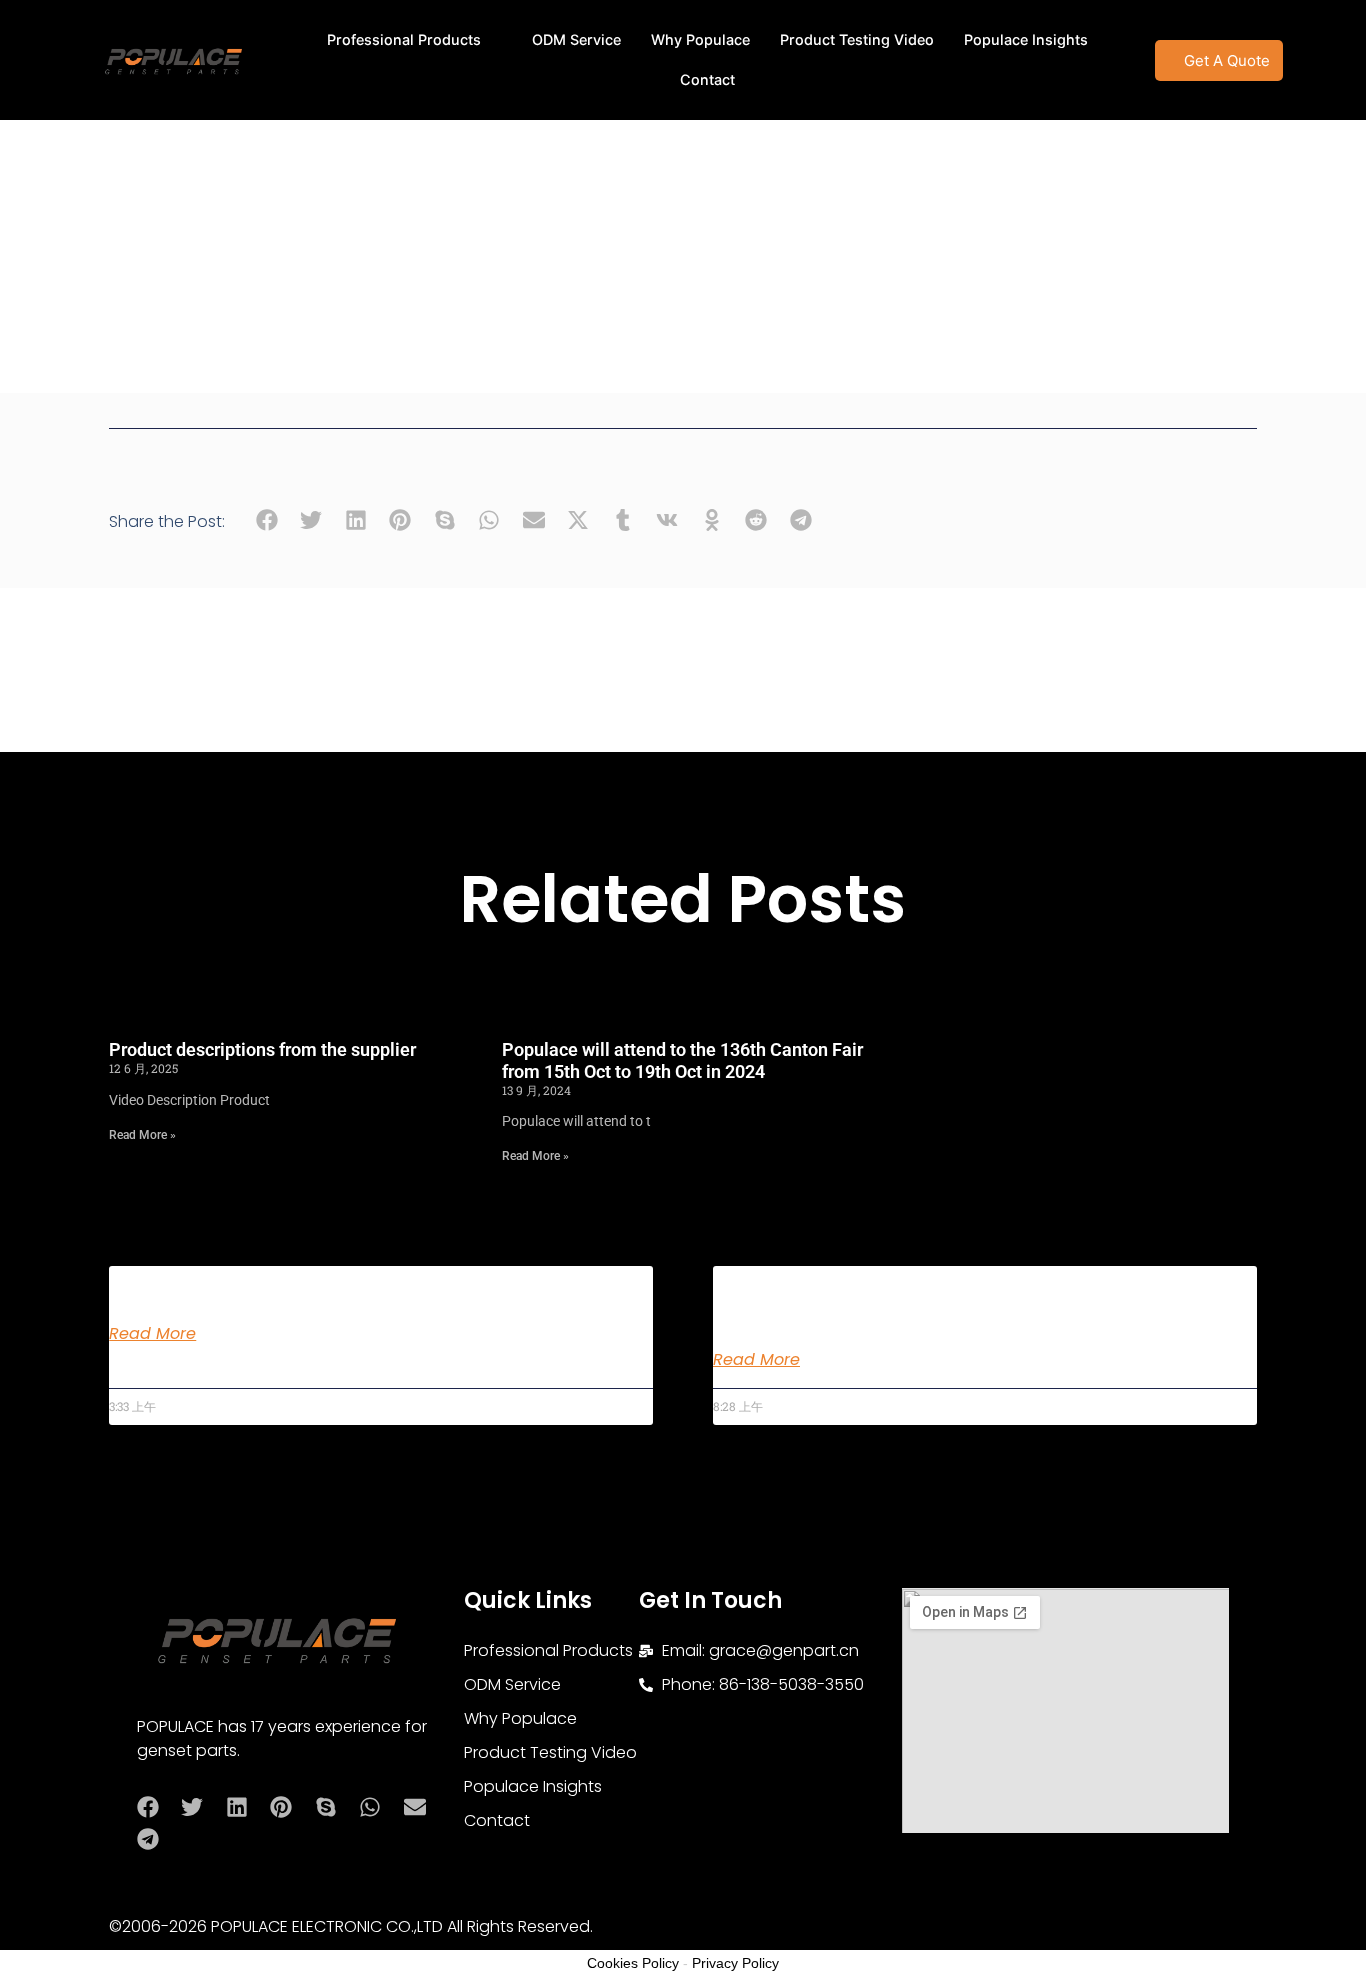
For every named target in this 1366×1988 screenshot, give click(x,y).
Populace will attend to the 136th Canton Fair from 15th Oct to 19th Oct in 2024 (682, 1060)
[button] (266, 520)
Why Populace (700, 39)
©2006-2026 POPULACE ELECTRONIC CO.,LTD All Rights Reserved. (351, 1926)
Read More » (142, 1135)
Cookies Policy (633, 1963)
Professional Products (404, 39)
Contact (707, 79)
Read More (152, 1334)
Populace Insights (1026, 39)
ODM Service (576, 39)
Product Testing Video (857, 39)
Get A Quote (1227, 60)
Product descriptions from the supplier (262, 1049)
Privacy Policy (735, 1963)
